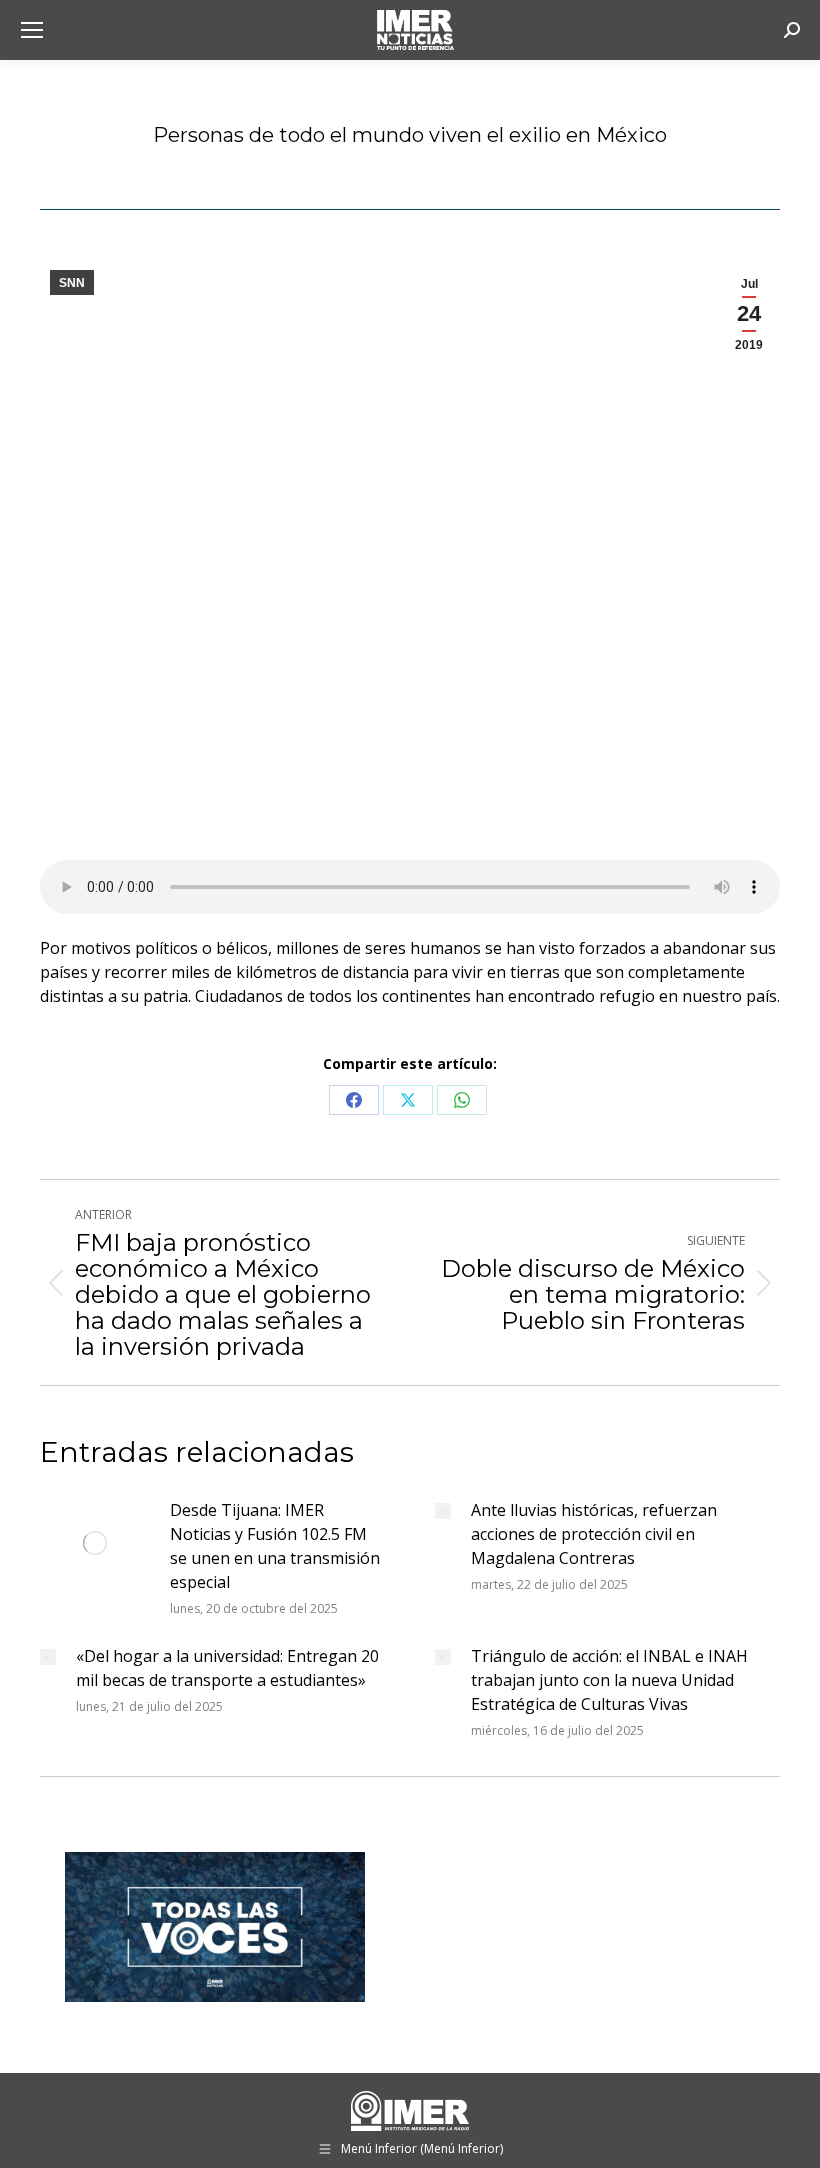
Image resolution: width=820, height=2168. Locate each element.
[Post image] (95, 1543)
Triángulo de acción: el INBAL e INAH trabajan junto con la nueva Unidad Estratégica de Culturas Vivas (609, 1680)
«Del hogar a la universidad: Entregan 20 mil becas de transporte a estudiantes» (227, 1668)
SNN (72, 283)
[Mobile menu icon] (32, 30)
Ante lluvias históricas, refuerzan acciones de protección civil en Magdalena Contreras (594, 1534)
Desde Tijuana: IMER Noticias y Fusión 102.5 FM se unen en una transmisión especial (275, 1546)
